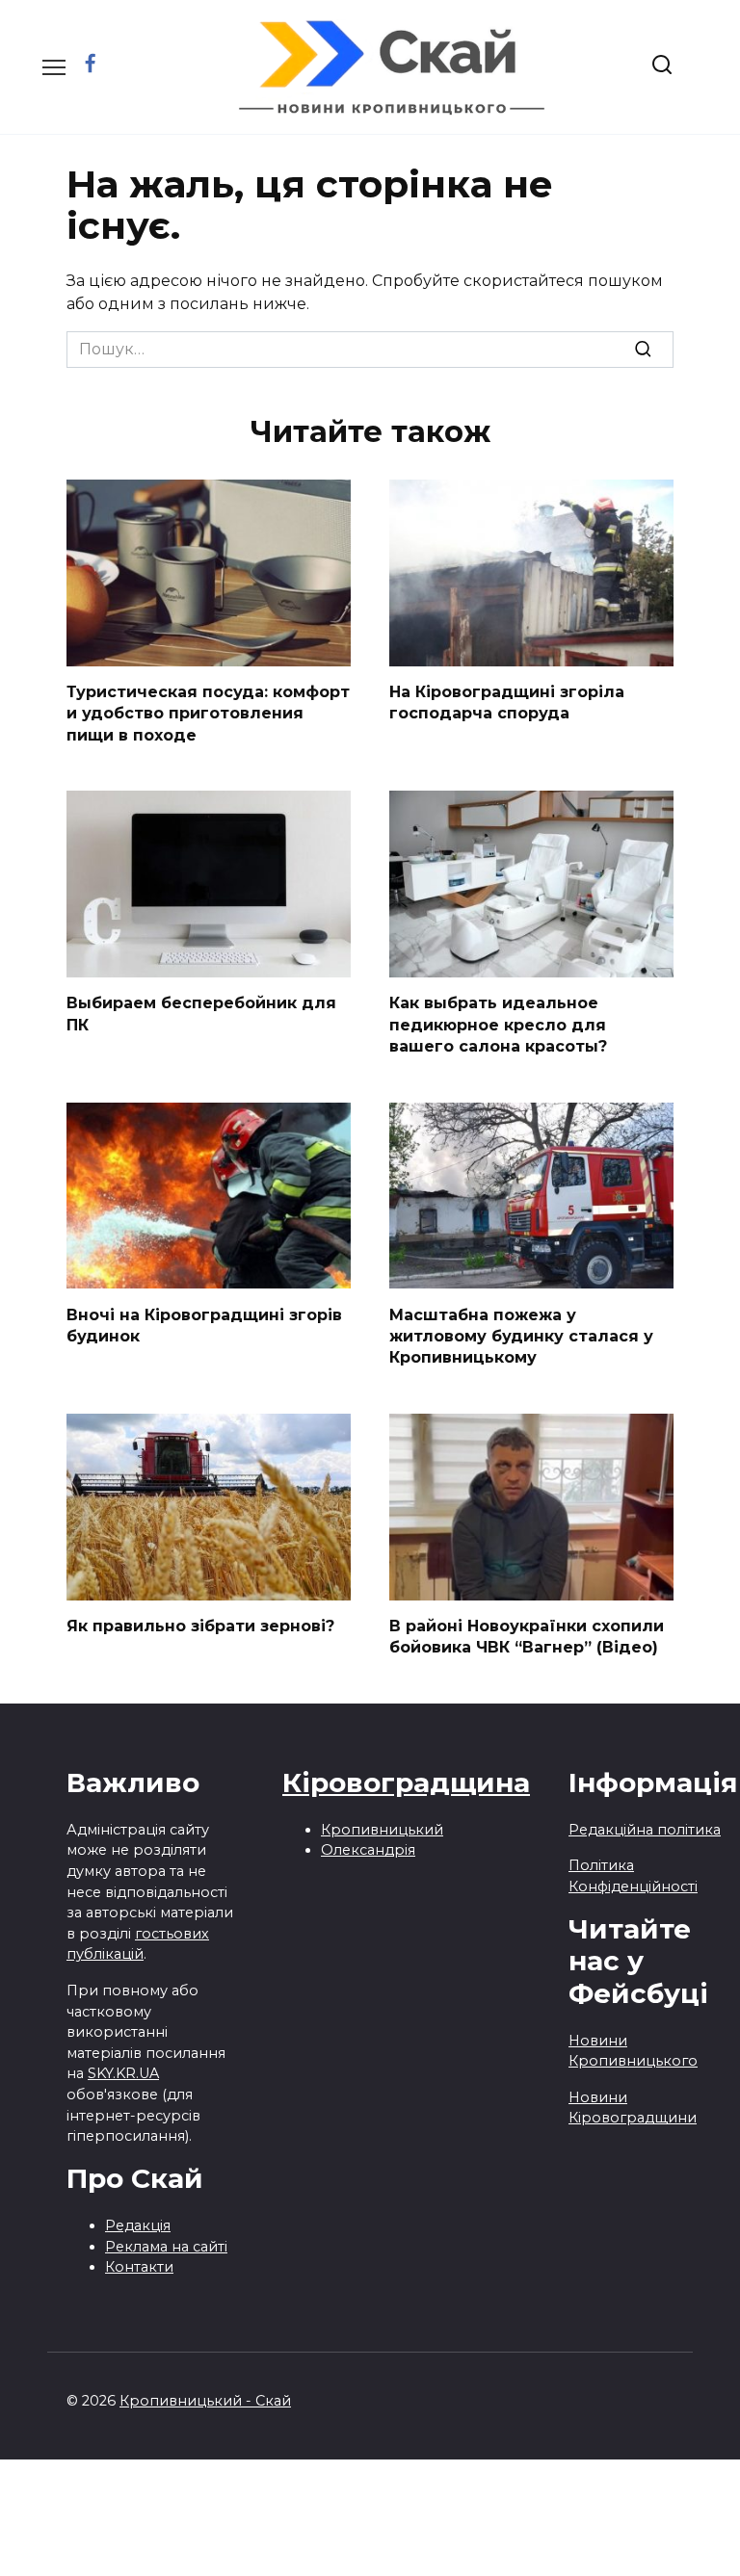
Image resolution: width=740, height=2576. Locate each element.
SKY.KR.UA (123, 2073)
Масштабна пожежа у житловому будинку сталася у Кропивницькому (521, 1336)
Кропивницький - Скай (205, 2401)
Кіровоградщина (406, 1782)
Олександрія (368, 1850)
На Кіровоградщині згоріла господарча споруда (507, 703)
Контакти (139, 2267)
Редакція (138, 2225)
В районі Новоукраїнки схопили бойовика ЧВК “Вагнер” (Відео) (527, 1637)
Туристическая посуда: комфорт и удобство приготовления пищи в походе (208, 714)
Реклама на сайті (166, 2247)
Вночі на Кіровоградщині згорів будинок (204, 1325)
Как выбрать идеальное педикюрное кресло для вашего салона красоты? (498, 1025)
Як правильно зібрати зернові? (200, 1626)
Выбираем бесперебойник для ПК (201, 1014)
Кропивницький (382, 1830)
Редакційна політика (645, 1830)
